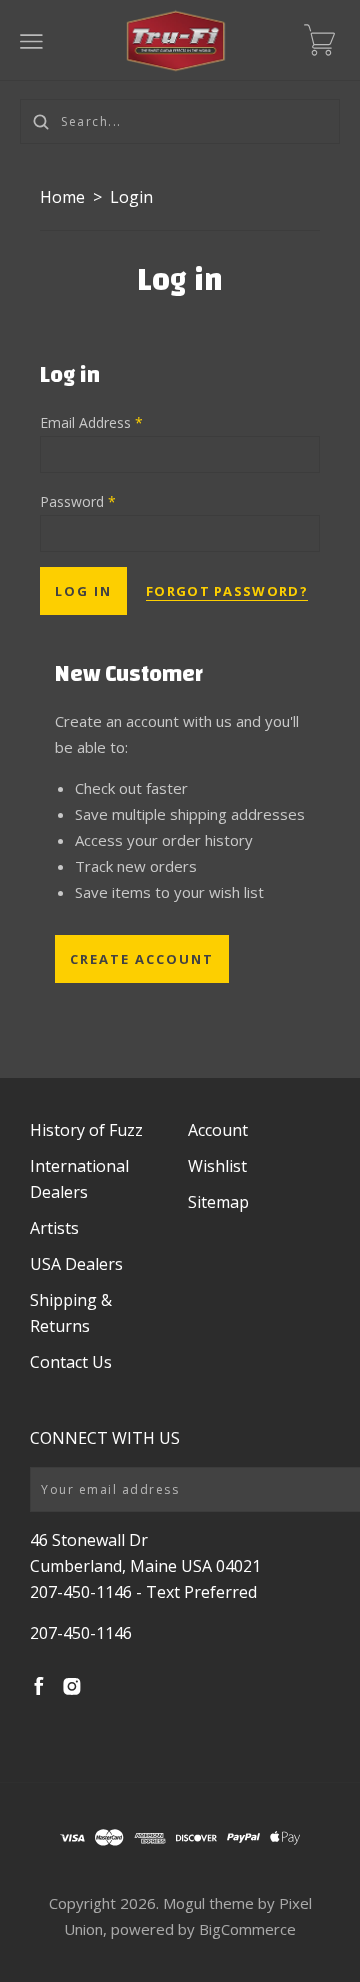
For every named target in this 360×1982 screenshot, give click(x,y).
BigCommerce (247, 1929)
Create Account (142, 959)
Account (218, 1130)
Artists (54, 1228)
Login (131, 197)
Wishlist (217, 1166)
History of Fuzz (86, 1130)
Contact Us (71, 1362)
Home (62, 197)
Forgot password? (227, 591)
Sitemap (218, 1202)
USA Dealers (76, 1264)
